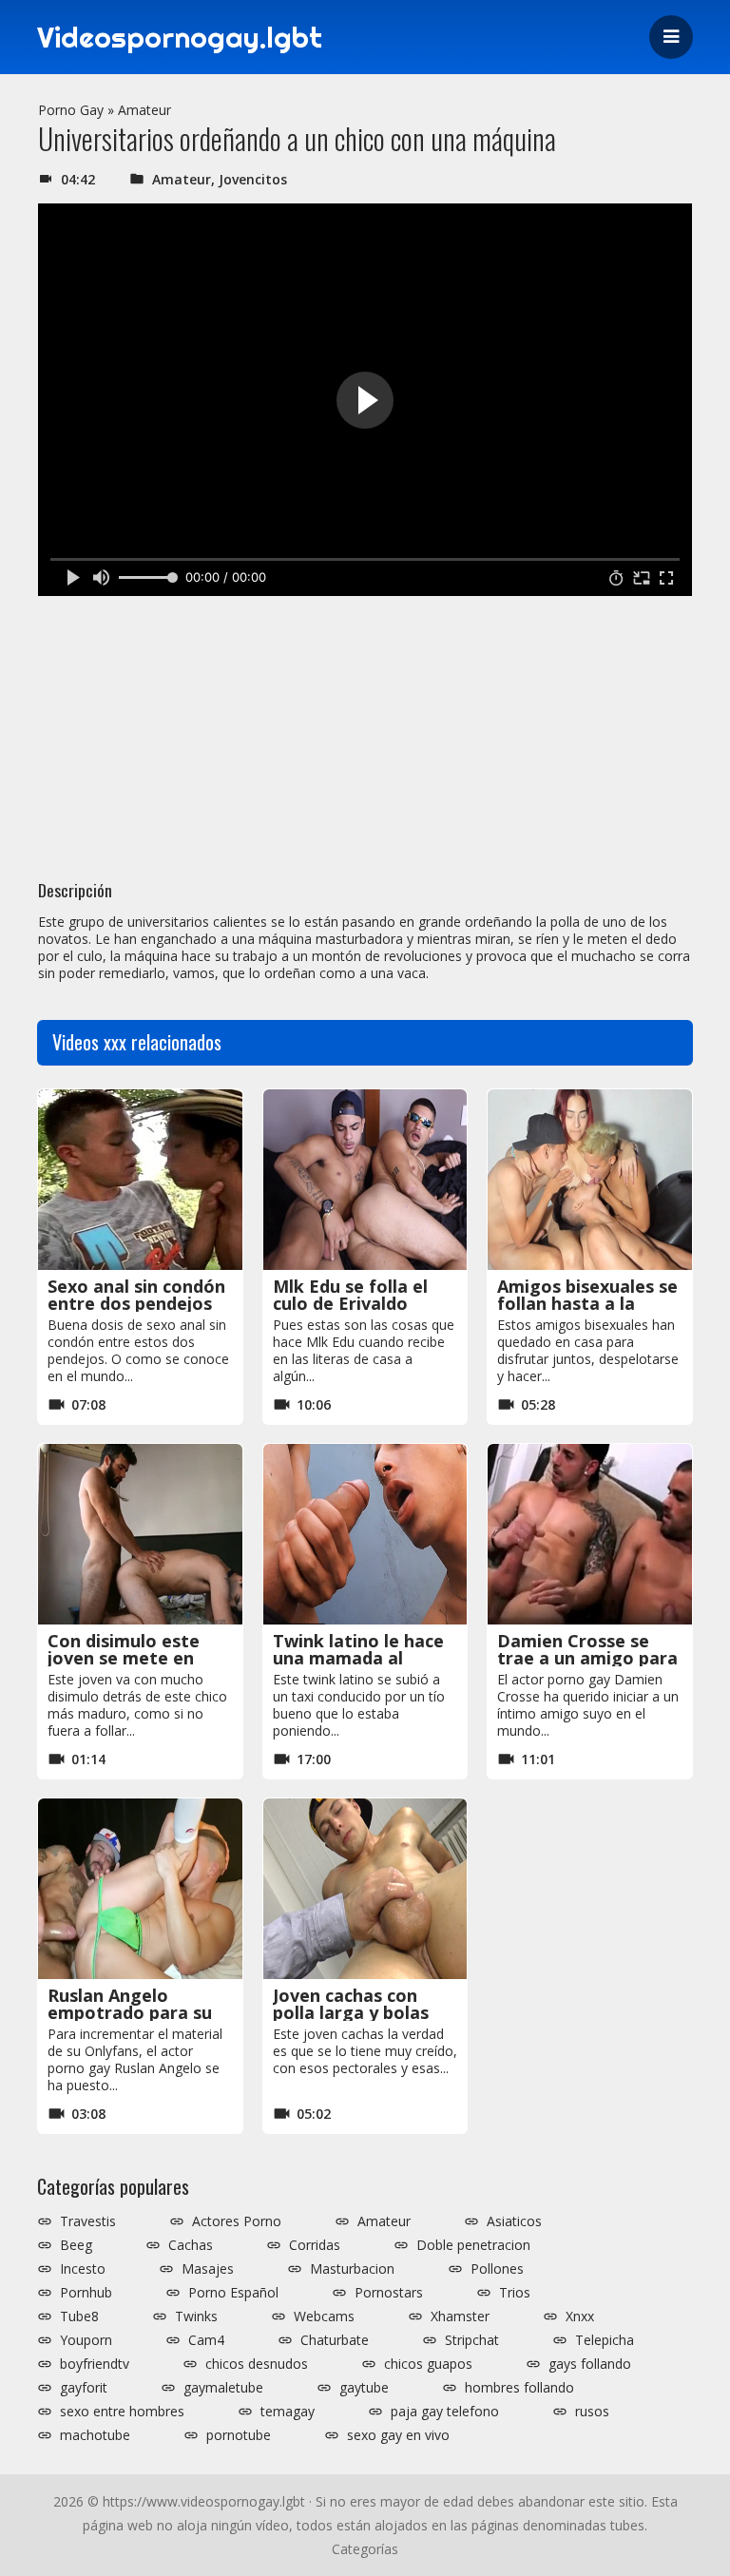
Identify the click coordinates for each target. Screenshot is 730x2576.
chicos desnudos (257, 2364)
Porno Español (233, 2293)
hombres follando (519, 2388)
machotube (95, 2435)
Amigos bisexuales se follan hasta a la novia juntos (587, 1303)
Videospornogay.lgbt (180, 37)
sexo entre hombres (122, 2412)
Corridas (315, 2245)
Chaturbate (335, 2340)
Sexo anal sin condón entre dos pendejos (136, 1295)
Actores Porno (237, 2221)
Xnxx (580, 2316)
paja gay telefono (445, 2412)
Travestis (88, 2221)
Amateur (144, 110)
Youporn (86, 2340)
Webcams (324, 2316)
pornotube (239, 2435)
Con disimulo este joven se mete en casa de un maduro (128, 1658)
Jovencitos (253, 179)
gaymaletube (223, 2388)
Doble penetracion (473, 2245)
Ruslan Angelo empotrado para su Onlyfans (130, 2012)
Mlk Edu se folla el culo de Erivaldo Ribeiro (350, 1303)
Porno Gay (71, 110)
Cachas (191, 2245)
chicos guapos (428, 2364)
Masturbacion (352, 2269)
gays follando (590, 2364)
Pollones (497, 2269)
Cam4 (206, 2340)
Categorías (365, 2549)
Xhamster (460, 2316)
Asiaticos (514, 2221)
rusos (592, 2412)
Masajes (208, 2269)
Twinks (196, 2316)
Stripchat (472, 2340)
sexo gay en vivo (398, 2435)
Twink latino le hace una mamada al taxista (358, 1658)
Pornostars (389, 2293)
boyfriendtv (95, 2364)
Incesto (83, 2269)
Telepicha (605, 2340)
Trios (515, 2293)
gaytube (364, 2388)
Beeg (76, 2245)
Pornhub (86, 2293)
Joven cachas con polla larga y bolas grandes (351, 2012)
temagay (288, 2412)
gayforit (84, 2388)
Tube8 (79, 2316)
